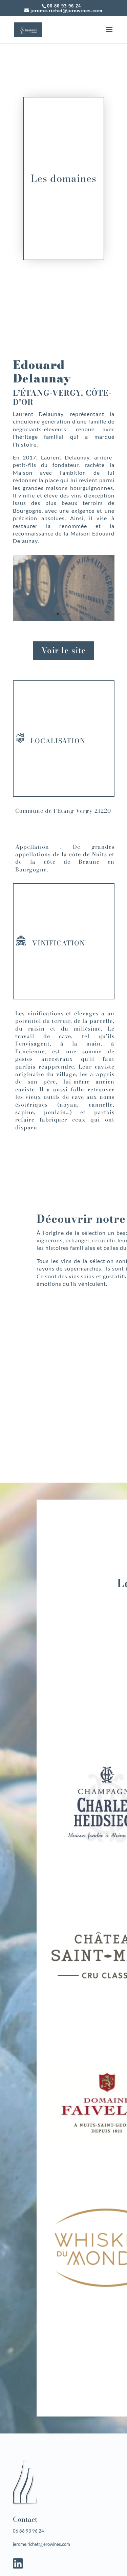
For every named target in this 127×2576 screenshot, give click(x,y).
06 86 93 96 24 (64, 6)
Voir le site (64, 650)
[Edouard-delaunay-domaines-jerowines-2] (64, 619)
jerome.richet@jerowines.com (41, 2544)
